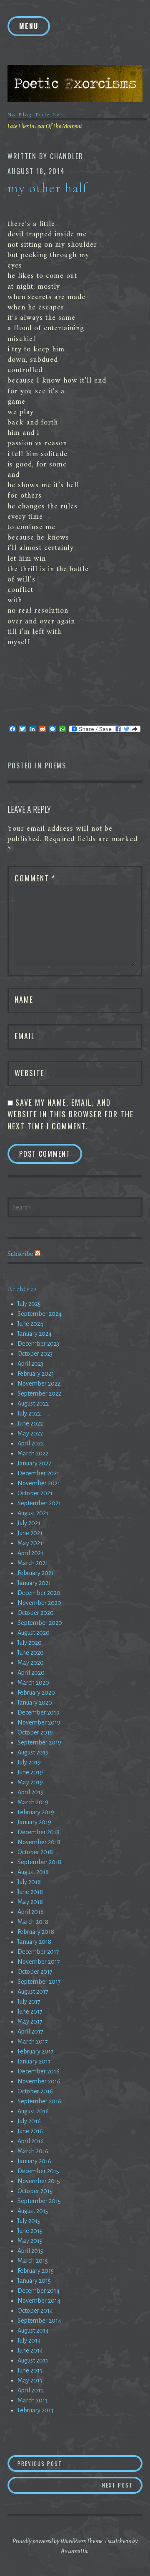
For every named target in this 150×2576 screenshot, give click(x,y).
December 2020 (39, 1593)
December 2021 (38, 1473)
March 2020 (33, 1683)
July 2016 (29, 2121)
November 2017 (39, 1962)
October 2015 (35, 2191)
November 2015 (39, 2181)
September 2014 (39, 2321)
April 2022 (31, 1443)
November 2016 (39, 2081)
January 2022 (34, 1463)
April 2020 (31, 1673)
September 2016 (39, 2101)
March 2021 (33, 1563)
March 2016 (33, 2151)
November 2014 (39, 2301)
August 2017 (33, 1992)
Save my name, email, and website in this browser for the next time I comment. (71, 1114)
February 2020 (36, 1693)
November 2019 (39, 1722)
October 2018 (35, 1852)
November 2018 (39, 1842)
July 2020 (30, 1643)
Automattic (74, 2551)
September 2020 (40, 1623)
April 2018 (31, 1912)
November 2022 (39, 1384)
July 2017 (29, 2002)
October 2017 (35, 1972)
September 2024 (40, 1314)
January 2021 (34, 1583)
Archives (22, 1289)
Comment (35, 878)
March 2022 (33, 1453)
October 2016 (35, 2091)
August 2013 (33, 2360)
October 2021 (35, 1493)
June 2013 (30, 2370)
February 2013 (35, 2410)
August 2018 (33, 1872)
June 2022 (30, 1423)
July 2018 (29, 1882)
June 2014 (30, 2350)
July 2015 (29, 2221)
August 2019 (33, 1752)
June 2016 (30, 2131)
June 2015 (30, 2231)
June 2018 (30, 1892)
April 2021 (30, 1553)
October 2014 (35, 2311)
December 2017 (38, 1952)
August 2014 (33, 2331)
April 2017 (30, 2031)
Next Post (122, 2485)
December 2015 (38, 2171)
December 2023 (38, 1344)
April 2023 (30, 1364)
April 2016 (31, 2141)
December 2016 (39, 2071)
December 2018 (39, 1832)
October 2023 (35, 1354)
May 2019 (30, 1782)
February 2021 (36, 1573)
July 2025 (29, 1304)
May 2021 (30, 1543)
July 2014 (29, 2340)
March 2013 (32, 2400)
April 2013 (30, 2390)
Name (24, 999)
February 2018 (36, 1932)
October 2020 (36, 1613)
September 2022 (39, 1393)
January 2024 (35, 1334)
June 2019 (30, 1772)
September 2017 (39, 1982)
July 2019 (29, 1762)
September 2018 (39, 1862)
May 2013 (30, 2380)
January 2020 (35, 1703)
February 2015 (36, 2271)
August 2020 (34, 1633)
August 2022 (33, 1403)
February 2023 (36, 1374)
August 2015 (33, 2211)
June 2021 (30, 1533)
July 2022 (29, 1413)
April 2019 (31, 1792)
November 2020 (39, 1603)
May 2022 (30, 1433)
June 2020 (31, 1653)
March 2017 (33, 2041)
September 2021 (39, 1503)
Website (30, 1073)
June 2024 (30, 1324)
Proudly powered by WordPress (49, 2541)
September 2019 (39, 1742)
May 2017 (30, 2022)
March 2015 (33, 2261)
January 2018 (34, 1942)
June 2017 (30, 2012)
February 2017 (36, 2051)
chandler (67, 156)
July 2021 (29, 1523)
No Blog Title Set (35, 115)
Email (25, 1036)
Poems (55, 765)
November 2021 (39, 1483)
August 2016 (33, 2111)
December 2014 (39, 2291)
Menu (29, 26)
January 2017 (34, 2061)
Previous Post (52, 2463)
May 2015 (30, 2241)
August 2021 (33, 1513)
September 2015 (39, 2201)
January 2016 (34, 2161)
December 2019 (39, 1712)
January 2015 (34, 2281)
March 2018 (33, 1922)
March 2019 (33, 1802)
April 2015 (30, 2251)
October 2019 (35, 1732)
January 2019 (34, 1822)
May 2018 (30, 1902)
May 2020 (31, 1663)
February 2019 (36, 1812)
